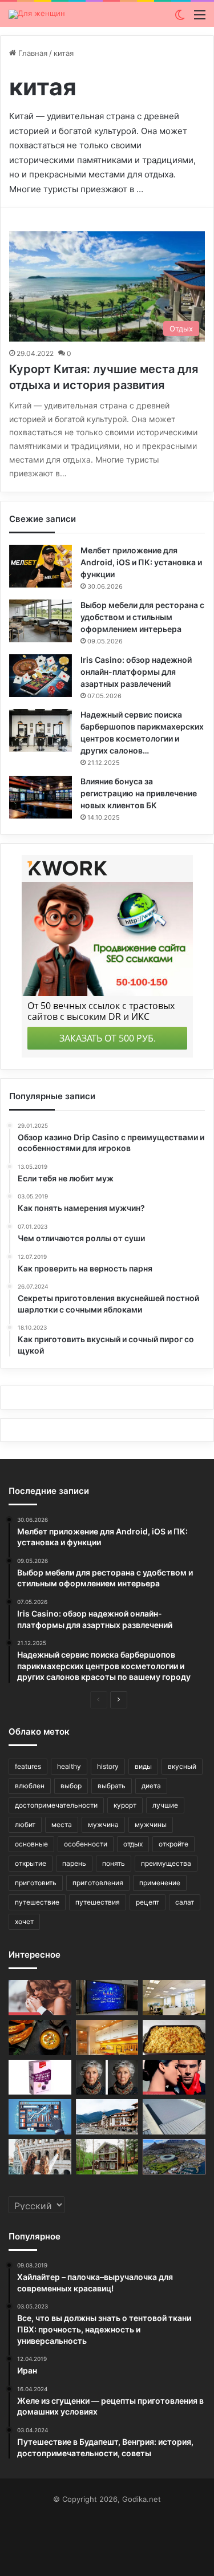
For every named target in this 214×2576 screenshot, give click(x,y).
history (108, 1766)
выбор (71, 1786)
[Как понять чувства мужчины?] (40, 1998)
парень (74, 1863)
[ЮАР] (174, 2157)
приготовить (36, 1883)
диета (151, 1786)
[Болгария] (107, 2117)
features (28, 1766)
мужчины (151, 1824)
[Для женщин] (37, 14)
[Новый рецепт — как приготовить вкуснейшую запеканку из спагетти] (174, 2038)
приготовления (98, 1883)
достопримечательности (56, 1805)
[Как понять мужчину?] (174, 2077)
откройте (173, 1844)
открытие (31, 1863)
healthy (69, 1766)
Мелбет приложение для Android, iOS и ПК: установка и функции (141, 562)
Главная (32, 53)
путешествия (98, 1902)
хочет (24, 1921)
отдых (133, 1844)
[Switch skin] (180, 19)
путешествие (37, 1902)
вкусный (182, 1766)
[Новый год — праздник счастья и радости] (40, 2077)
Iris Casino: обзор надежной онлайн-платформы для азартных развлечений (136, 672)
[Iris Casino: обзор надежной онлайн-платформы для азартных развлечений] (41, 676)
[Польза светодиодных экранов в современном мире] (107, 1998)
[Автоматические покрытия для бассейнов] (174, 2117)
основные (31, 1844)
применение (160, 1883)
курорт (125, 1805)
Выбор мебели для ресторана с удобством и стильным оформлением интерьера (142, 617)
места (62, 1824)
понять (114, 1863)
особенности (86, 1844)
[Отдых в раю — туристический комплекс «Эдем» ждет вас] (107, 2157)
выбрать (112, 1786)
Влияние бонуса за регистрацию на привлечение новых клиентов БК (139, 793)
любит (25, 1824)
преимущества (166, 1863)
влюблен (30, 1786)
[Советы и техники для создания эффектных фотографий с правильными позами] (107, 2077)
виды (143, 1766)
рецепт (148, 1902)
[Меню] (200, 19)
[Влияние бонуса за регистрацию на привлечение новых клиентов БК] (41, 797)
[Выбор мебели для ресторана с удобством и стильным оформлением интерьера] (41, 621)
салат (185, 1902)
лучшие (165, 1805)
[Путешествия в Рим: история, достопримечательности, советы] (40, 2157)
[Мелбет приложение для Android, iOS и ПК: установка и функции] (41, 566)
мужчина (103, 1824)
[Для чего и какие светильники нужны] (107, 2038)
